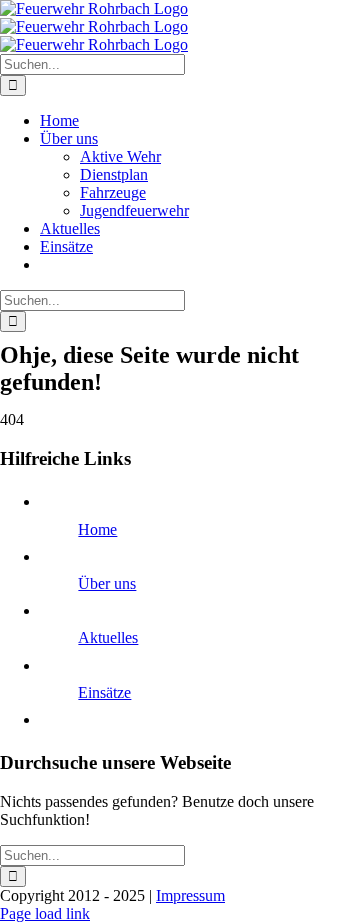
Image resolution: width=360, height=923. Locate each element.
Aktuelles (108, 637)
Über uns (107, 583)
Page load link (45, 913)
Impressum (190, 895)
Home (97, 529)
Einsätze (104, 692)
